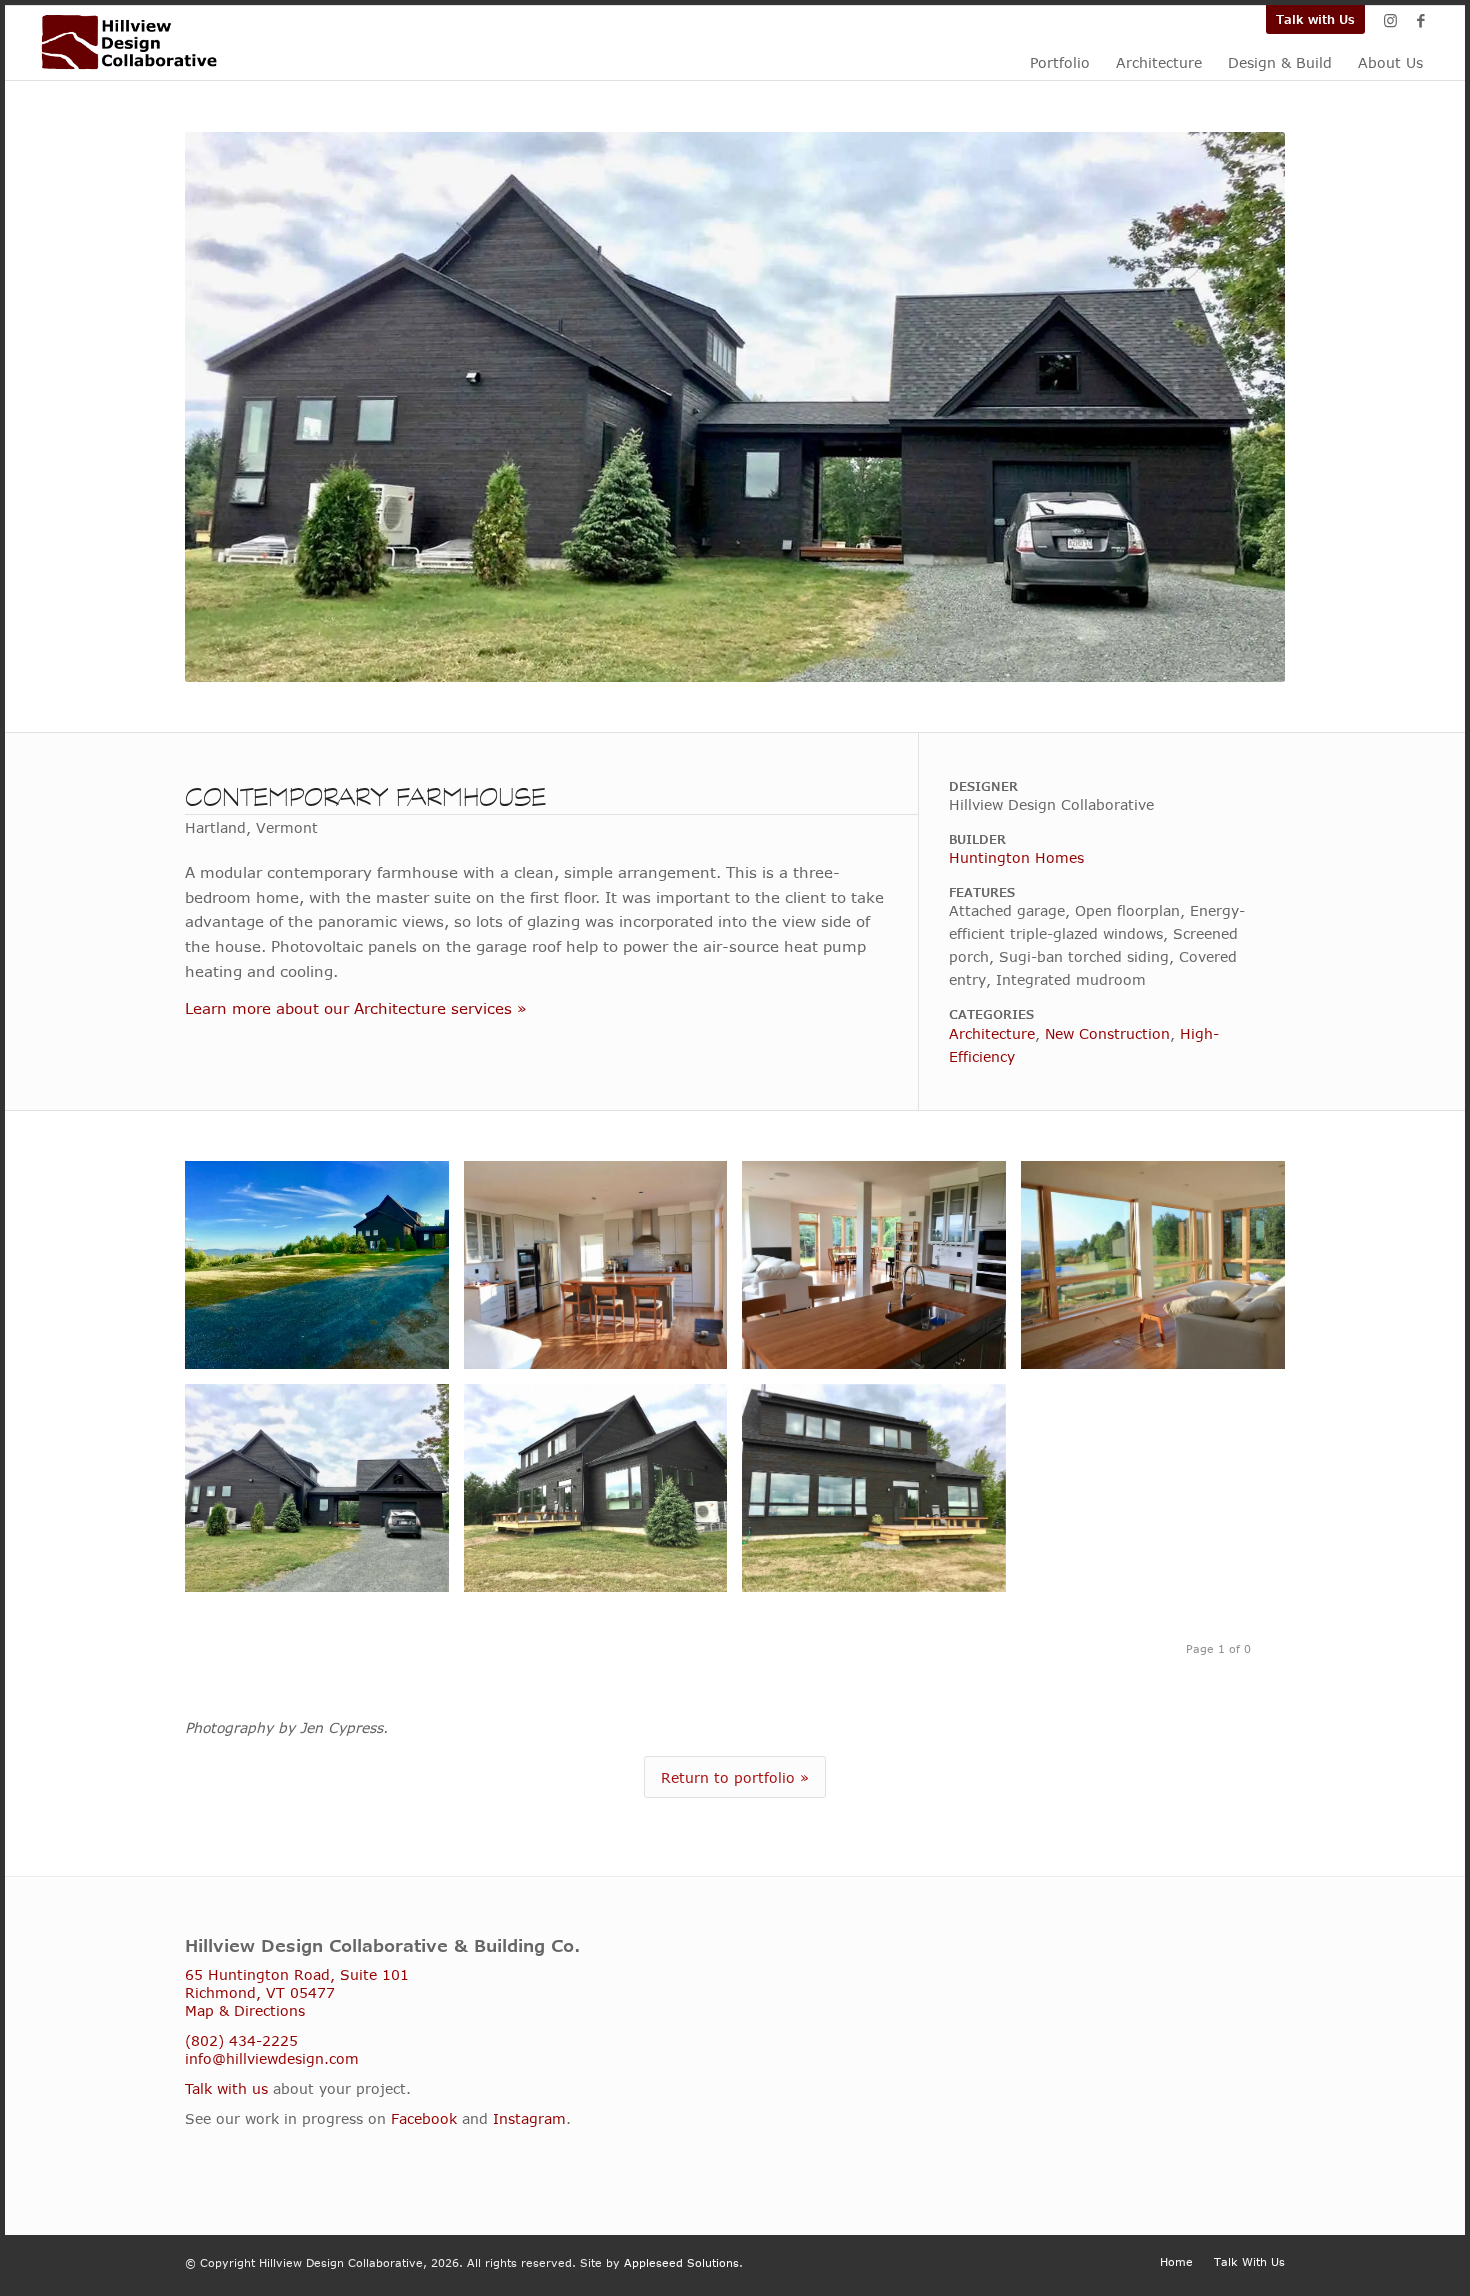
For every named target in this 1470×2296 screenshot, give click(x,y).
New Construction (1107, 1033)
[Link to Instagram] (1391, 20)
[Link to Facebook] (1421, 20)
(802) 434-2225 (241, 2040)
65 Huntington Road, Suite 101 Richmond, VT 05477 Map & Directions (297, 1992)
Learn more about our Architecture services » (356, 1008)
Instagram (529, 2118)
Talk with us (226, 2088)
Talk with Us (1315, 19)
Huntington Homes (1016, 857)
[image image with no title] (324, 1272)
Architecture (992, 1033)
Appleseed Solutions (681, 2262)
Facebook (424, 2118)
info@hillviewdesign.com (272, 2058)
